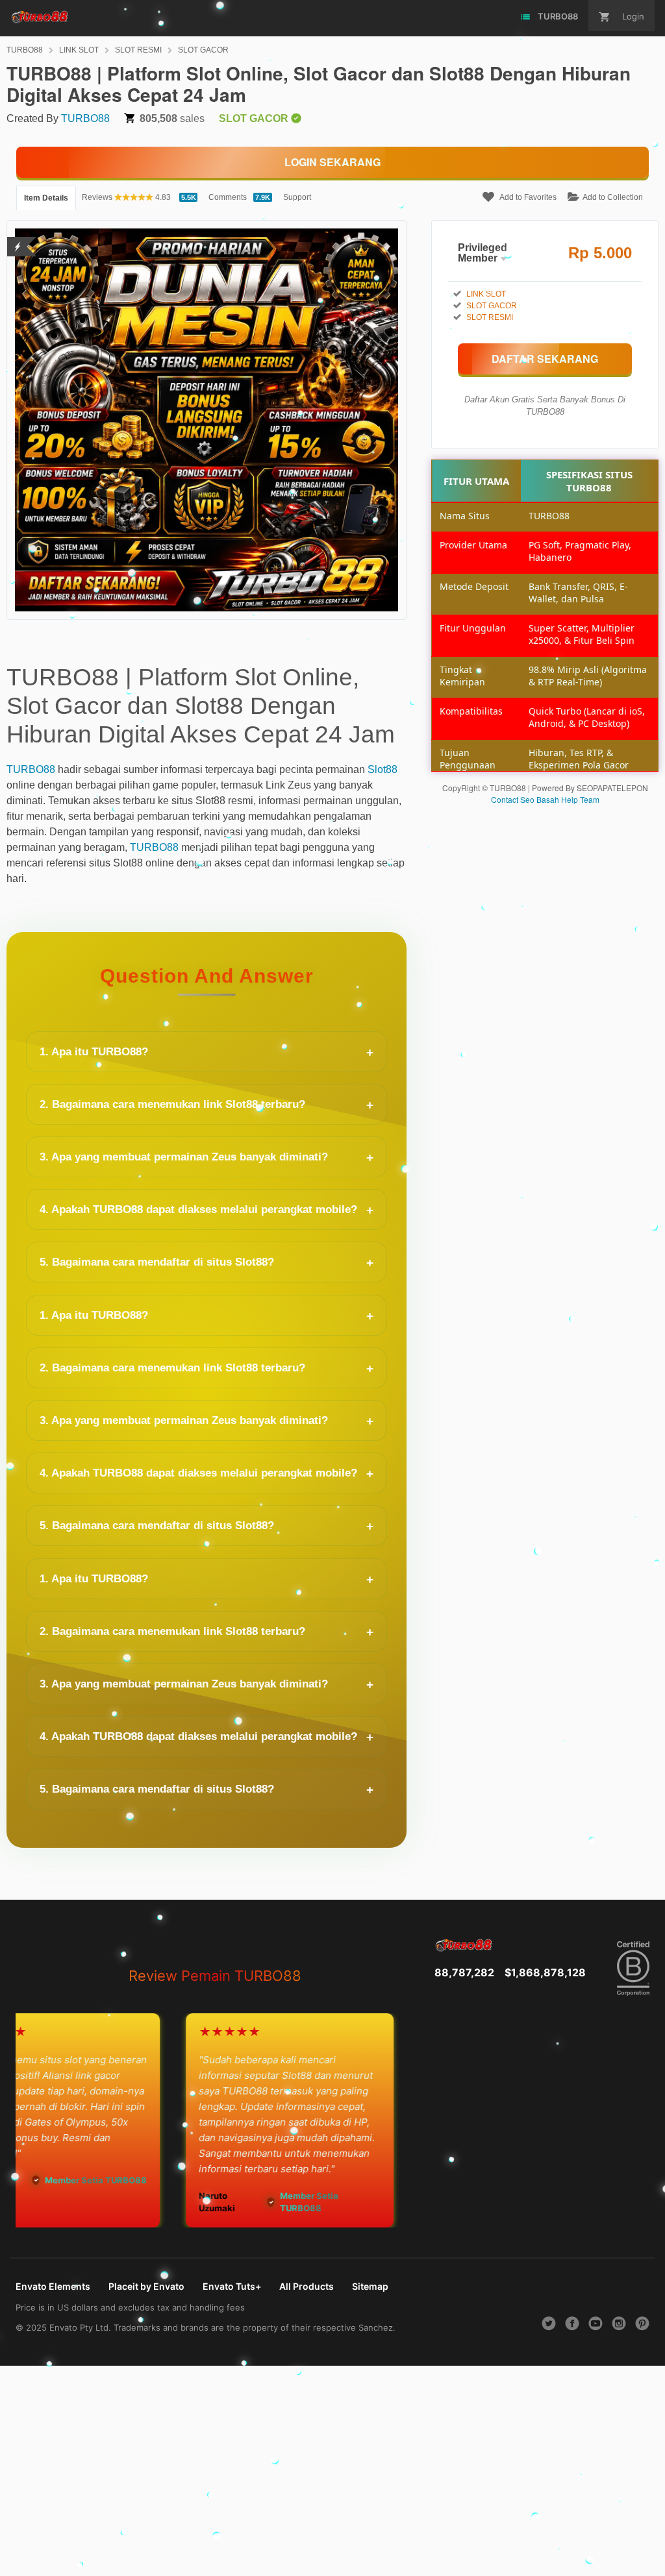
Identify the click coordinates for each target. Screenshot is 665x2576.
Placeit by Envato (146, 2286)
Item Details (46, 198)
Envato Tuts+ (232, 2286)
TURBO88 (25, 50)
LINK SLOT (79, 50)
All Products (307, 2286)
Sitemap (370, 2286)
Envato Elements (53, 2286)
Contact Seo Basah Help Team (545, 799)
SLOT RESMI (138, 50)
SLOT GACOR (203, 50)
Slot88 (383, 769)
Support (297, 197)
